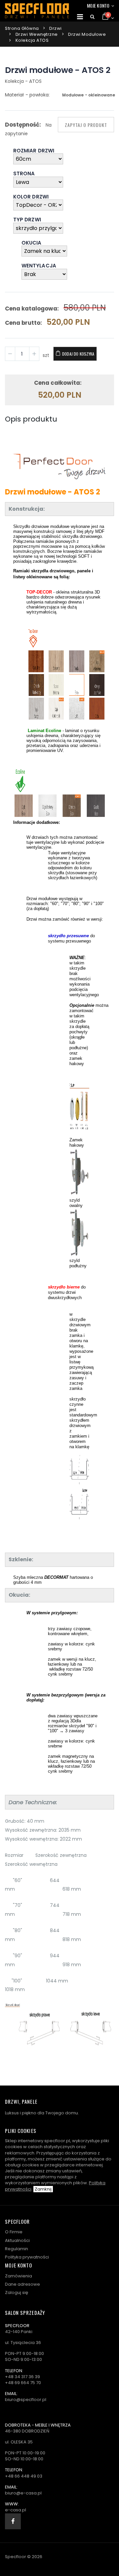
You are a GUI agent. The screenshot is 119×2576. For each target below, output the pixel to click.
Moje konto (98, 5)
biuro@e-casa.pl (23, 2493)
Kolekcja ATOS (32, 40)
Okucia (31, 243)
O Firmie (14, 2232)
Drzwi (56, 28)
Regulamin (17, 2249)
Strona (24, 174)
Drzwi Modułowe (87, 34)
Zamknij (43, 2189)
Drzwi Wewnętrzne (37, 34)
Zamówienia (19, 2276)
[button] (92, 17)
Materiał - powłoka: (27, 95)
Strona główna (22, 28)
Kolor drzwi (31, 197)
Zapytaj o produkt (86, 125)
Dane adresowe (22, 2284)
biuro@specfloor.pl (26, 2400)
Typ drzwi (27, 220)
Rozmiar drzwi (34, 151)
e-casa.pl (16, 2510)
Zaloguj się (17, 2292)
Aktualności (17, 2240)
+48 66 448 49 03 (24, 2476)
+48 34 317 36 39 (22, 2377)
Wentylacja (39, 266)
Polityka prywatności (27, 2257)
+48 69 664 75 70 (23, 2383)
